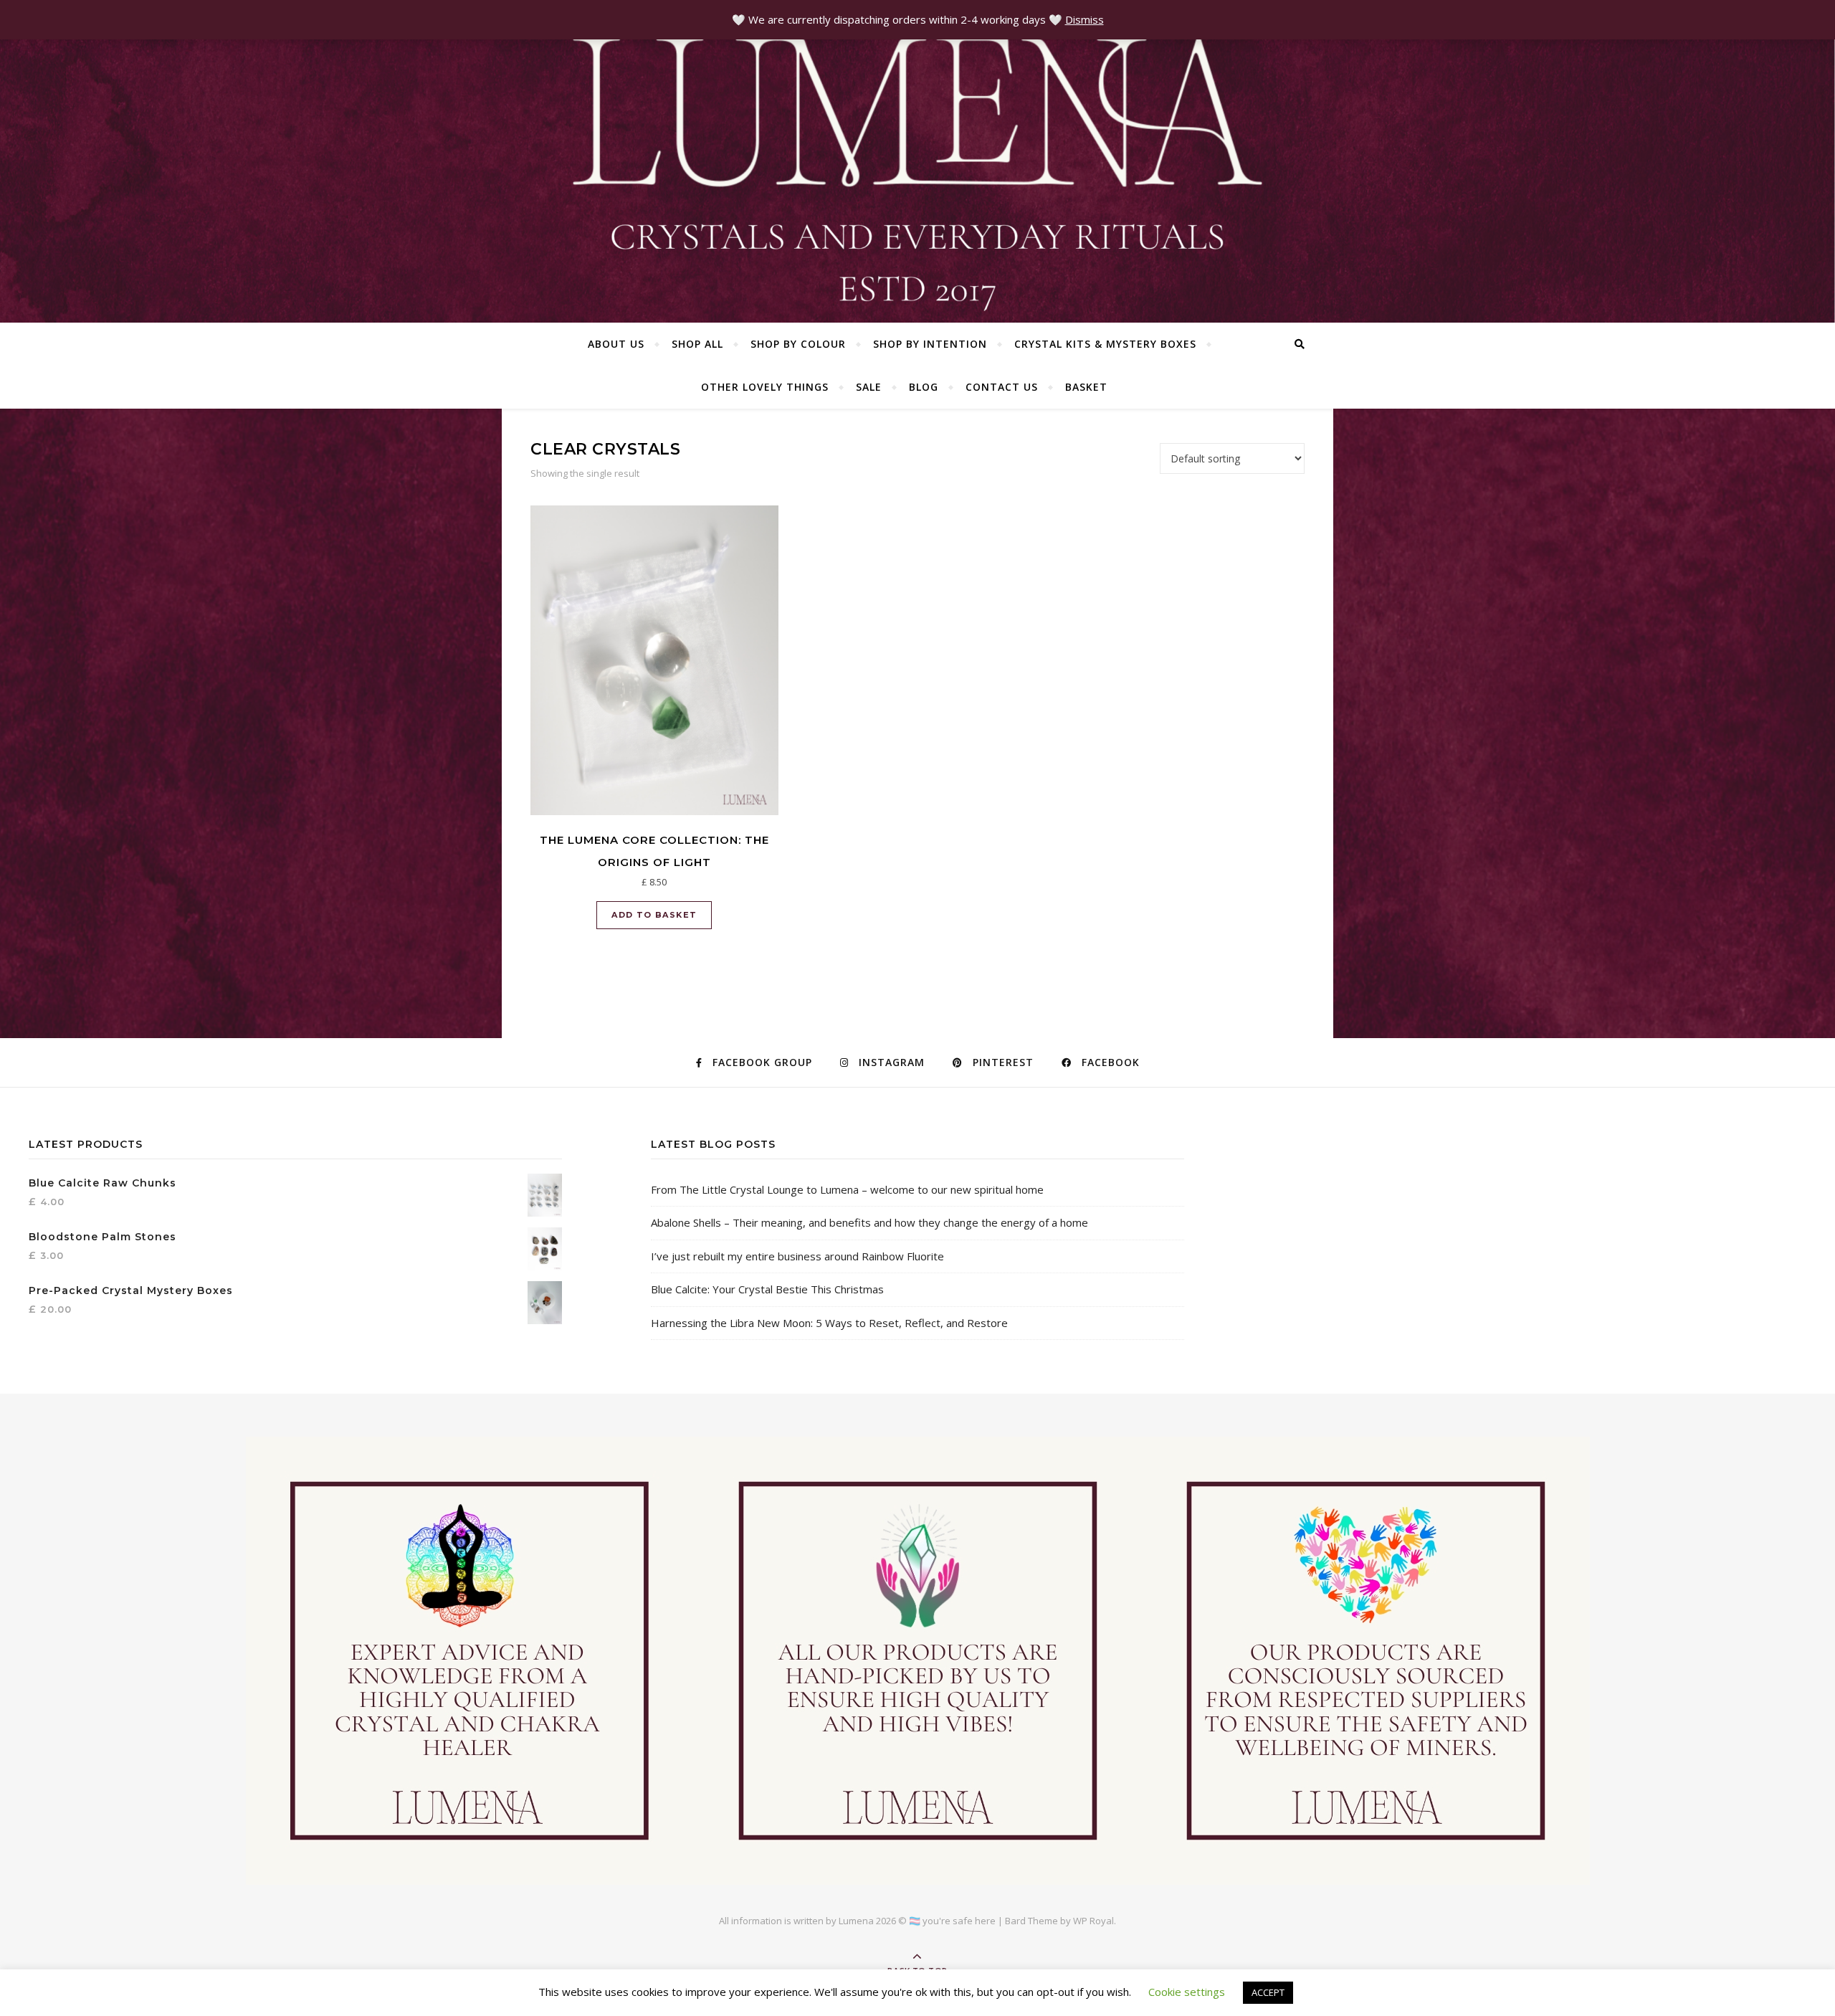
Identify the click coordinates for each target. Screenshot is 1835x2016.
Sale (869, 387)
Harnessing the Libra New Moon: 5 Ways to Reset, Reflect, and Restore (829, 1323)
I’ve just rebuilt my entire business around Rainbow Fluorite (797, 1256)
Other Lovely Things (765, 387)
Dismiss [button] (1085, 19)
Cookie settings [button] (1187, 1992)
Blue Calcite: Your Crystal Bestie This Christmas (767, 1289)
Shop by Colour (798, 344)
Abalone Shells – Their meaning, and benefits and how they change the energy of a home (869, 1222)
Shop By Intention (930, 344)
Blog (924, 387)
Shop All (697, 344)
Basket (1086, 387)
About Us (616, 344)
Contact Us (1002, 387)
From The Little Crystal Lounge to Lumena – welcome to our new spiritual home (847, 1189)
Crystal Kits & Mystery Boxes (1105, 344)
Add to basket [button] (654, 915)
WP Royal (1093, 1921)
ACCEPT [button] (1268, 1992)
